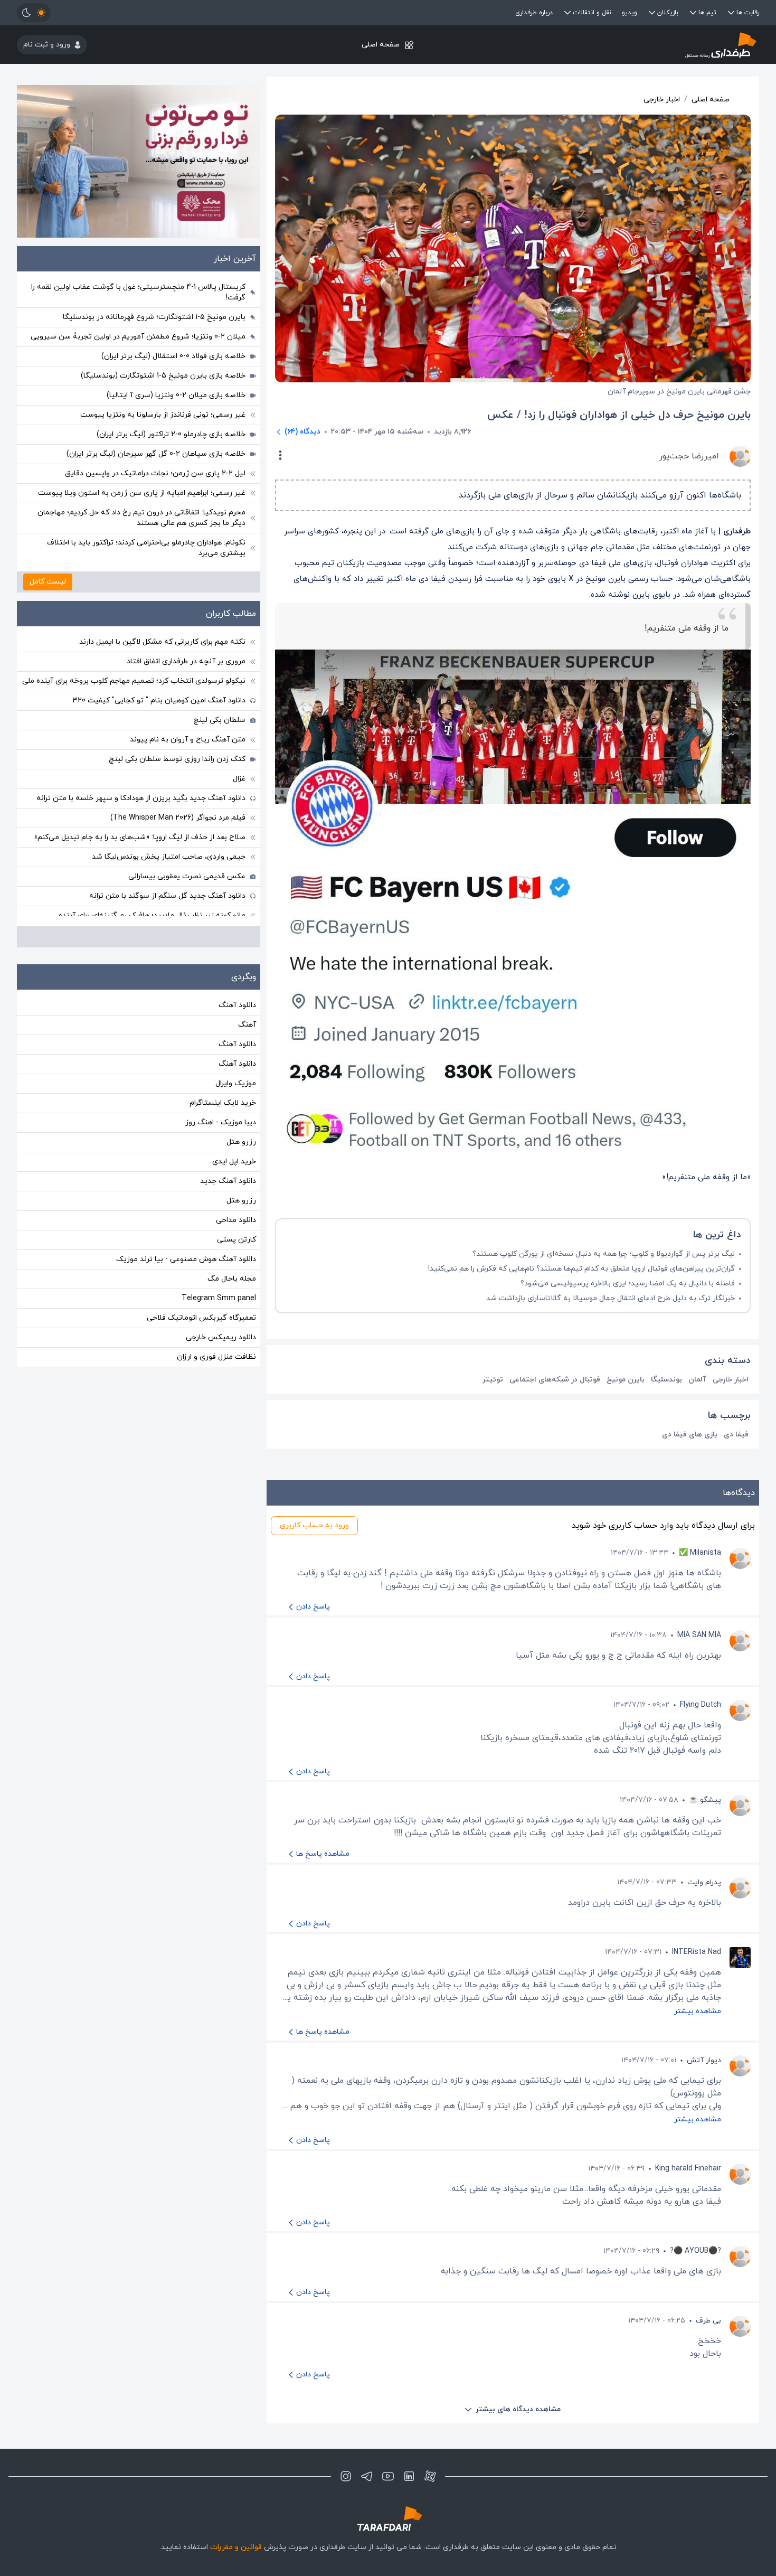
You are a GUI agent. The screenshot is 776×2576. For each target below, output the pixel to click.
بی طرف (708, 2321)
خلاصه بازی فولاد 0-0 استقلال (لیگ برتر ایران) (173, 356)
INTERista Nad (697, 1952)
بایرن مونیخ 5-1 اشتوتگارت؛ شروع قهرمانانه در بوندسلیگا (154, 317)
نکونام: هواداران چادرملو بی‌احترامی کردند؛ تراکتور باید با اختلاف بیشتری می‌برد (146, 548)
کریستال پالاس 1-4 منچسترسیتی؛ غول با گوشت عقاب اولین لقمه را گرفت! (138, 292)
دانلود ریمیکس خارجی (221, 1337)
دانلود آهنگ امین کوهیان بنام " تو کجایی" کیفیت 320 (159, 701)
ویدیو (630, 13)
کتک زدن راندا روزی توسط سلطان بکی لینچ (177, 759)
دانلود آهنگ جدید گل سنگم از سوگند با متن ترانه (167, 896)
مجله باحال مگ (232, 1279)
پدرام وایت (704, 1882)
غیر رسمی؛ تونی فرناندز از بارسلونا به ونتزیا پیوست (163, 415)
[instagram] (346, 2476)
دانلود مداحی (236, 1220)
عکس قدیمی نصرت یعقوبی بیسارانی (187, 876)
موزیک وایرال (236, 1083)
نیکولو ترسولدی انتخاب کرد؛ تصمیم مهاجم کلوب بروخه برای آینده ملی (134, 681)
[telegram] (367, 2476)
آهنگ (247, 1025)
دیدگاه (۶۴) (302, 432)
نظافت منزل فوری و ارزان (216, 1357)
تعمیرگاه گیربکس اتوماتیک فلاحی (201, 1318)
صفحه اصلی (381, 45)
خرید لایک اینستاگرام (223, 1103)
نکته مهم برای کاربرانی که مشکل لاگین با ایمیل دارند (162, 642)
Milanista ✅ (700, 1553)
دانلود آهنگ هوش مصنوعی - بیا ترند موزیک (186, 1259)
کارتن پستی (236, 1240)
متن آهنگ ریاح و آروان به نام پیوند (188, 740)
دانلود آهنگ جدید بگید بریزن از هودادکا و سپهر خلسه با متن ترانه (141, 798)
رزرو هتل (241, 1142)
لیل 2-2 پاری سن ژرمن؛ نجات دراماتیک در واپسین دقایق (155, 473)
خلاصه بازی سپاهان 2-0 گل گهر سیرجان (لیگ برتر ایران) (156, 454)
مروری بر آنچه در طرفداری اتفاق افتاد (186, 661)
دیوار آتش (704, 2060)
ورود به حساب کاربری (314, 1525)
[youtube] (388, 2476)
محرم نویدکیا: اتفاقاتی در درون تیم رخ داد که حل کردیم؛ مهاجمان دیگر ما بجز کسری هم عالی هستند (141, 518)
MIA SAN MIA (699, 1635)
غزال (239, 779)
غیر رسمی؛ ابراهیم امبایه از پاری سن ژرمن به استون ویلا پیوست (142, 493)
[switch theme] (34, 13)
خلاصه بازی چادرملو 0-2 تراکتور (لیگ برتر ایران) (171, 434)
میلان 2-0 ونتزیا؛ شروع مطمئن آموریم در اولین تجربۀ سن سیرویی (138, 337)
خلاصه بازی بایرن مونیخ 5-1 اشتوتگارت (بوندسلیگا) (163, 376)
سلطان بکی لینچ (219, 720)
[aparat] (430, 2476)
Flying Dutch (701, 1705)
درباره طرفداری (534, 13)
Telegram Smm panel (219, 1298)
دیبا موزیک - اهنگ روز (221, 1122)
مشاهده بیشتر (698, 2011)
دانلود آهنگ (237, 1005)
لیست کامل (48, 582)
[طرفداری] (635, 45)
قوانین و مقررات (236, 2547)
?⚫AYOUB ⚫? (695, 2251)
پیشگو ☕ (705, 1800)
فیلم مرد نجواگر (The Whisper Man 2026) (178, 818)
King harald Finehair (688, 2169)
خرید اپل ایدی (234, 1162)
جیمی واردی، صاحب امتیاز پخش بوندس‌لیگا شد (169, 857)
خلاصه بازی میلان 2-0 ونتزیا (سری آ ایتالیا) (176, 395)
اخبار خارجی (662, 100)
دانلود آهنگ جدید (228, 1181)
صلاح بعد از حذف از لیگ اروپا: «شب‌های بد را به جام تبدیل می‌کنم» (140, 837)
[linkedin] (409, 2476)
